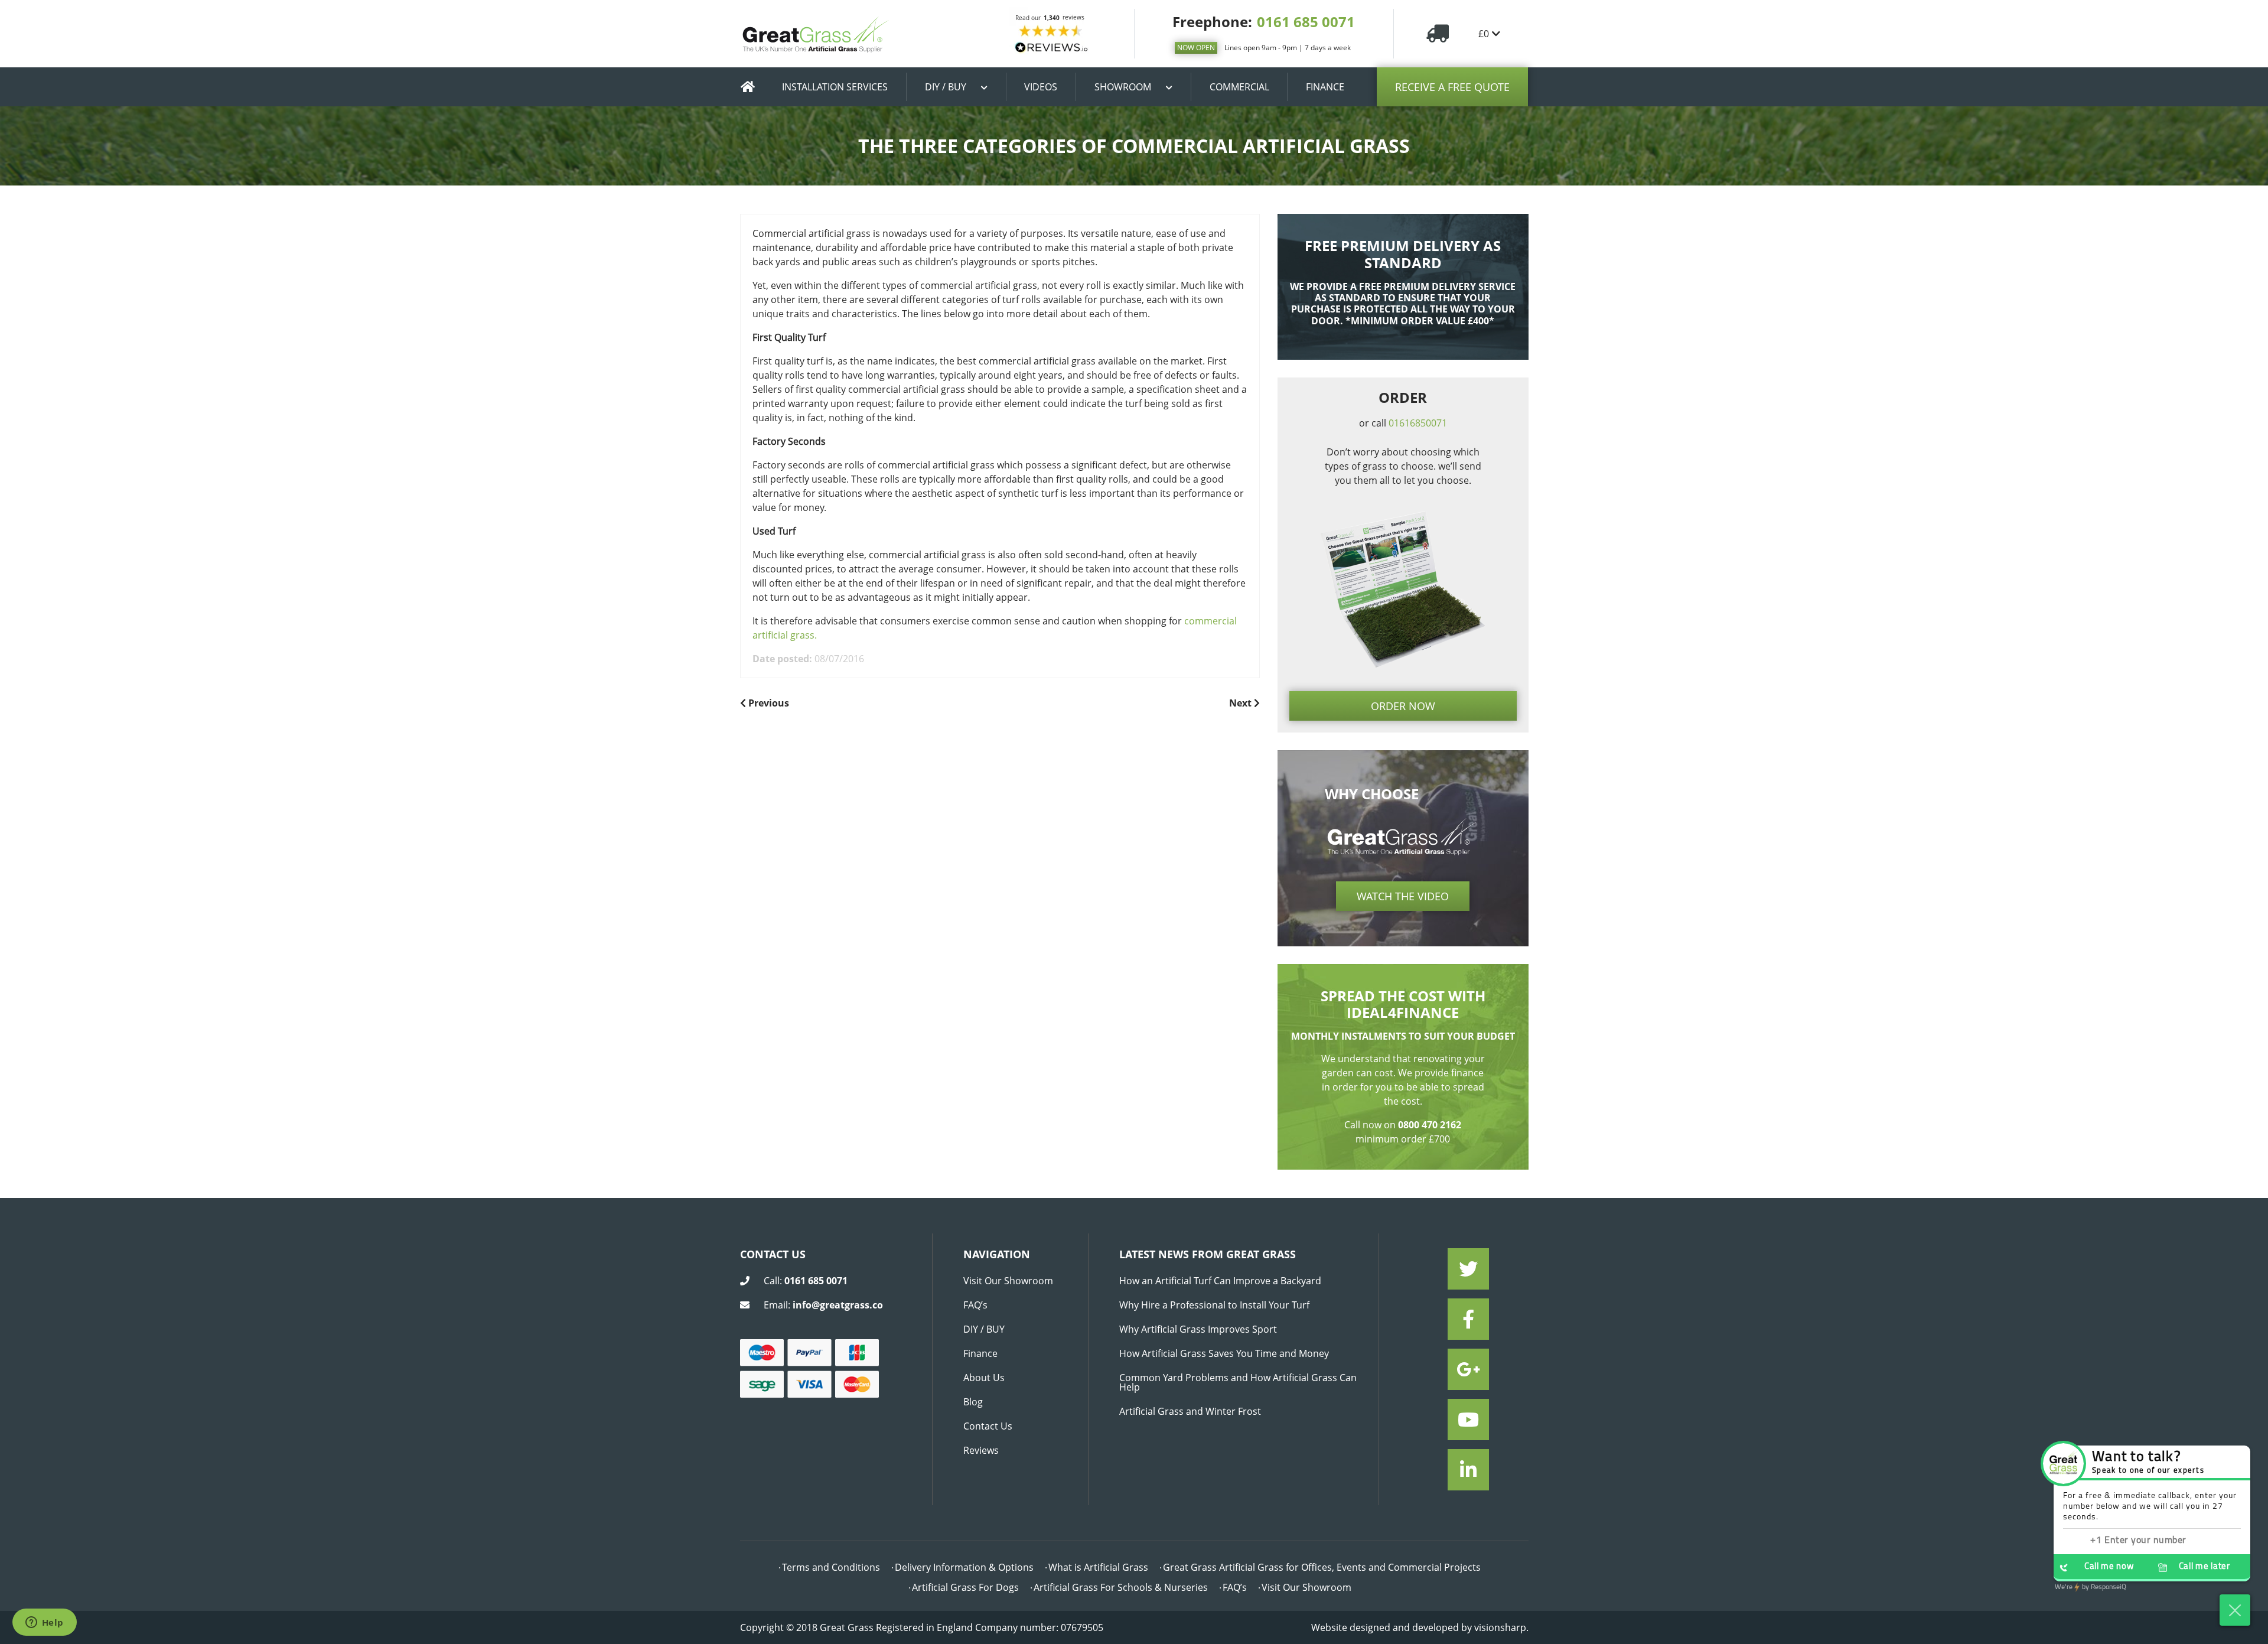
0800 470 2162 (1430, 1125)
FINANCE (1325, 87)
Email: (823, 1305)
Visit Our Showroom (1008, 1281)
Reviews (981, 1450)
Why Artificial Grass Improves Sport (1198, 1329)
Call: (806, 1281)
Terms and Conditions (831, 1567)
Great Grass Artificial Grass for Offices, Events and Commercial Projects (1322, 1567)
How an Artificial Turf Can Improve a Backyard (1220, 1281)
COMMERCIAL (1239, 87)
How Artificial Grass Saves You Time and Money (1224, 1353)
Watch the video (1403, 896)
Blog (973, 1402)
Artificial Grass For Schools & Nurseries (1121, 1587)
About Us (984, 1378)
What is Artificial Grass (1098, 1567)
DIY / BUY (946, 87)
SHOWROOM (1123, 87)
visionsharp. (1501, 1627)
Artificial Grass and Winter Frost (1190, 1411)
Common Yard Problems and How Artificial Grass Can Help (1238, 1382)
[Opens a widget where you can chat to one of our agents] (44, 1623)
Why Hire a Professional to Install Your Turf (1214, 1305)
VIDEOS (1041, 87)
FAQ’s (975, 1305)
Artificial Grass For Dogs (965, 1587)
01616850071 (1418, 423)
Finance (980, 1353)
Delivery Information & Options (964, 1567)
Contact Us (988, 1426)
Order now (1403, 706)
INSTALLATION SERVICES (835, 87)
